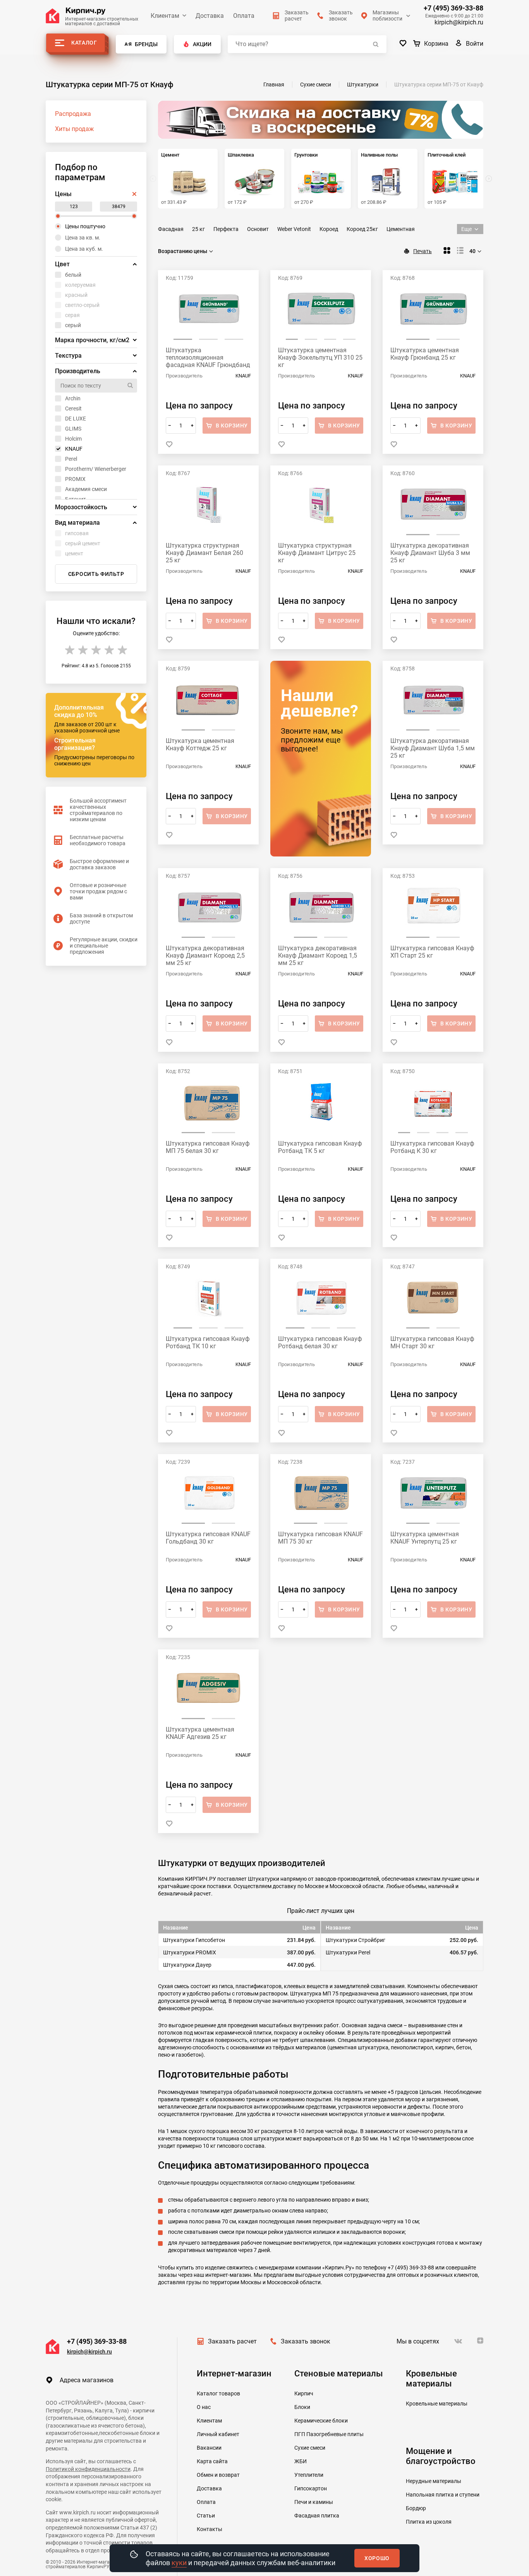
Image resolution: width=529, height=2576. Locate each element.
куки (179, 2563)
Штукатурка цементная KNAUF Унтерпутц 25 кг (425, 1538)
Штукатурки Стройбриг (356, 1940)
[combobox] (186, 251)
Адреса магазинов (87, 2380)
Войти (475, 44)
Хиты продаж (74, 129)
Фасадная (171, 229)
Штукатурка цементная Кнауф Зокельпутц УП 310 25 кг (320, 358)
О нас (204, 2407)
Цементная (401, 229)
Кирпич (304, 2393)
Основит (258, 229)
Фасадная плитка (317, 2516)
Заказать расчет (232, 2341)
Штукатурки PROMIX (190, 1952)
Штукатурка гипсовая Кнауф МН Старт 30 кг (432, 1342)
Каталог (84, 43)
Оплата (244, 16)
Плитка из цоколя (429, 2522)
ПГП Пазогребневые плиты (329, 2434)
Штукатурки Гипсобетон (194, 1940)
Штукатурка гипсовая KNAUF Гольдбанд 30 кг (208, 1538)
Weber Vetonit (294, 229)
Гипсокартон (311, 2488)
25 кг (198, 229)
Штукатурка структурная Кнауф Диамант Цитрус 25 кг (317, 553)
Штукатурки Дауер (187, 1965)
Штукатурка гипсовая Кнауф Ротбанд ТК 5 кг (320, 1147)
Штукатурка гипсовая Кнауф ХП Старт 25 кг (432, 952)
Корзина (436, 44)
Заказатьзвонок (341, 16)
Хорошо (377, 2558)
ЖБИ (301, 2461)
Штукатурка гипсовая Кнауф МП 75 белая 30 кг (208, 1147)
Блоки (302, 2407)
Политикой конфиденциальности (88, 2469)
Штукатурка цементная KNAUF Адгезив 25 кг (200, 1733)
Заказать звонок (306, 2341)
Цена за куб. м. (84, 249)
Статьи (206, 2516)
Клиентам (165, 16)
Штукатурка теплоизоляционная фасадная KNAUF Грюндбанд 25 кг (208, 358)
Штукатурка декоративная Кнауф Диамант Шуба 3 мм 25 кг (430, 553)
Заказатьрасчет (297, 16)
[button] (489, 179)
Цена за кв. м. (83, 238)
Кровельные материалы (437, 2404)
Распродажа (73, 114)
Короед (329, 229)
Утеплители (309, 2475)
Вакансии (209, 2448)
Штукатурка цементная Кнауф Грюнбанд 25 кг (425, 354)
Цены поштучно (85, 226)
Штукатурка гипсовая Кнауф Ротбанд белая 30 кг (320, 1342)
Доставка (210, 16)
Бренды (146, 44)
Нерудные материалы (434, 2481)
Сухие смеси (310, 2448)
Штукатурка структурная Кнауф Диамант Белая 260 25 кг (204, 553)
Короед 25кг (362, 229)
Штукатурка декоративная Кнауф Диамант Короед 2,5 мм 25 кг (205, 955)
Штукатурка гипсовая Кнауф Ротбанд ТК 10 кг (208, 1342)
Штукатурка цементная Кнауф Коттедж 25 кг (200, 744)
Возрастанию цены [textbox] (183, 251)
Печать (423, 251)
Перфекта (226, 229)
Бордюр (416, 2508)
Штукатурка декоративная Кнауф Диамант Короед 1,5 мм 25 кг (318, 955)
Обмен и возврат (218, 2475)
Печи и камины (314, 2502)
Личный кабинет (218, 2434)
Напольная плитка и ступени (443, 2495)
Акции (202, 44)
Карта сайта (212, 2461)
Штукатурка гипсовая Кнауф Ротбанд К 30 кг (432, 1147)
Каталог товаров (218, 2393)
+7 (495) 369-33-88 (453, 8)
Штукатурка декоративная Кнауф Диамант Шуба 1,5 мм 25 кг (433, 748)
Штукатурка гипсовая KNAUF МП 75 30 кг (320, 1538)
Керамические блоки (321, 2421)
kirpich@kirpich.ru (459, 22)
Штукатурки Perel (348, 1952)
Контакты (210, 2529)
